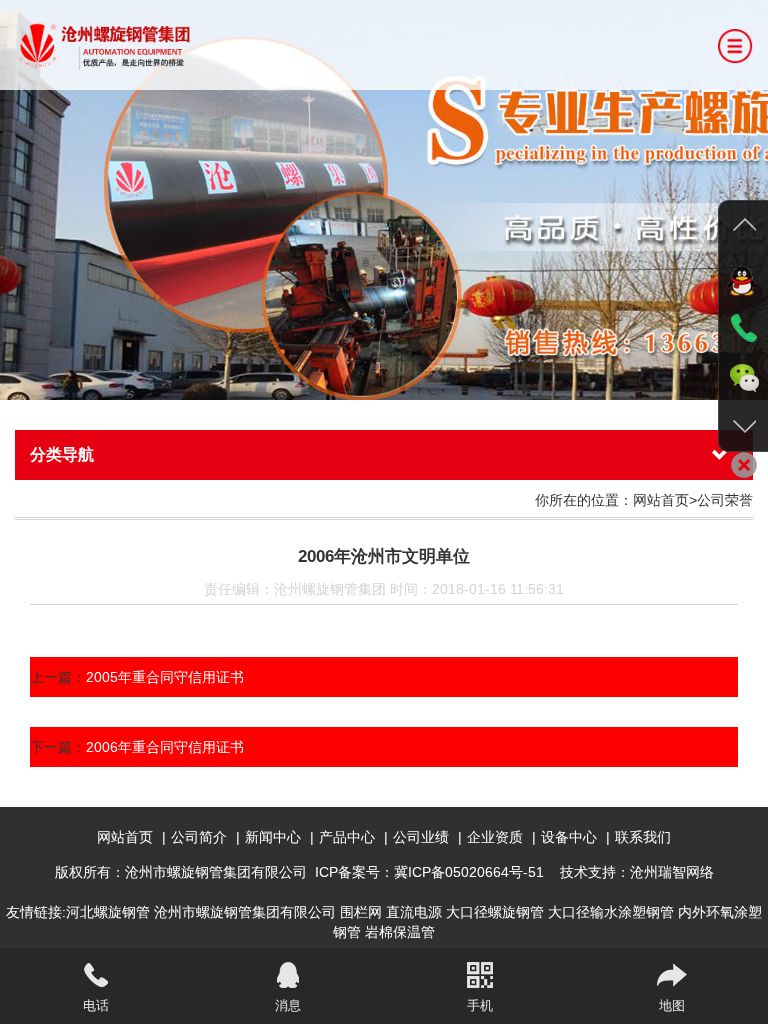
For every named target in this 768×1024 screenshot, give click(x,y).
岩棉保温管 (400, 932)
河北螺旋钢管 (108, 912)
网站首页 (125, 837)
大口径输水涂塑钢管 (611, 912)
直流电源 (414, 912)
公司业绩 (421, 837)
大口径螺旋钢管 (495, 912)
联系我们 (643, 837)
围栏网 (361, 912)
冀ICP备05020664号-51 (469, 872)
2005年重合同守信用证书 (165, 677)
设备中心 (569, 837)
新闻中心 (273, 837)
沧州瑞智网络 (672, 872)
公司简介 (199, 837)
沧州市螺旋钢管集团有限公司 (245, 912)
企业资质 (495, 837)
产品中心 (347, 837)
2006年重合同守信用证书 (165, 747)
